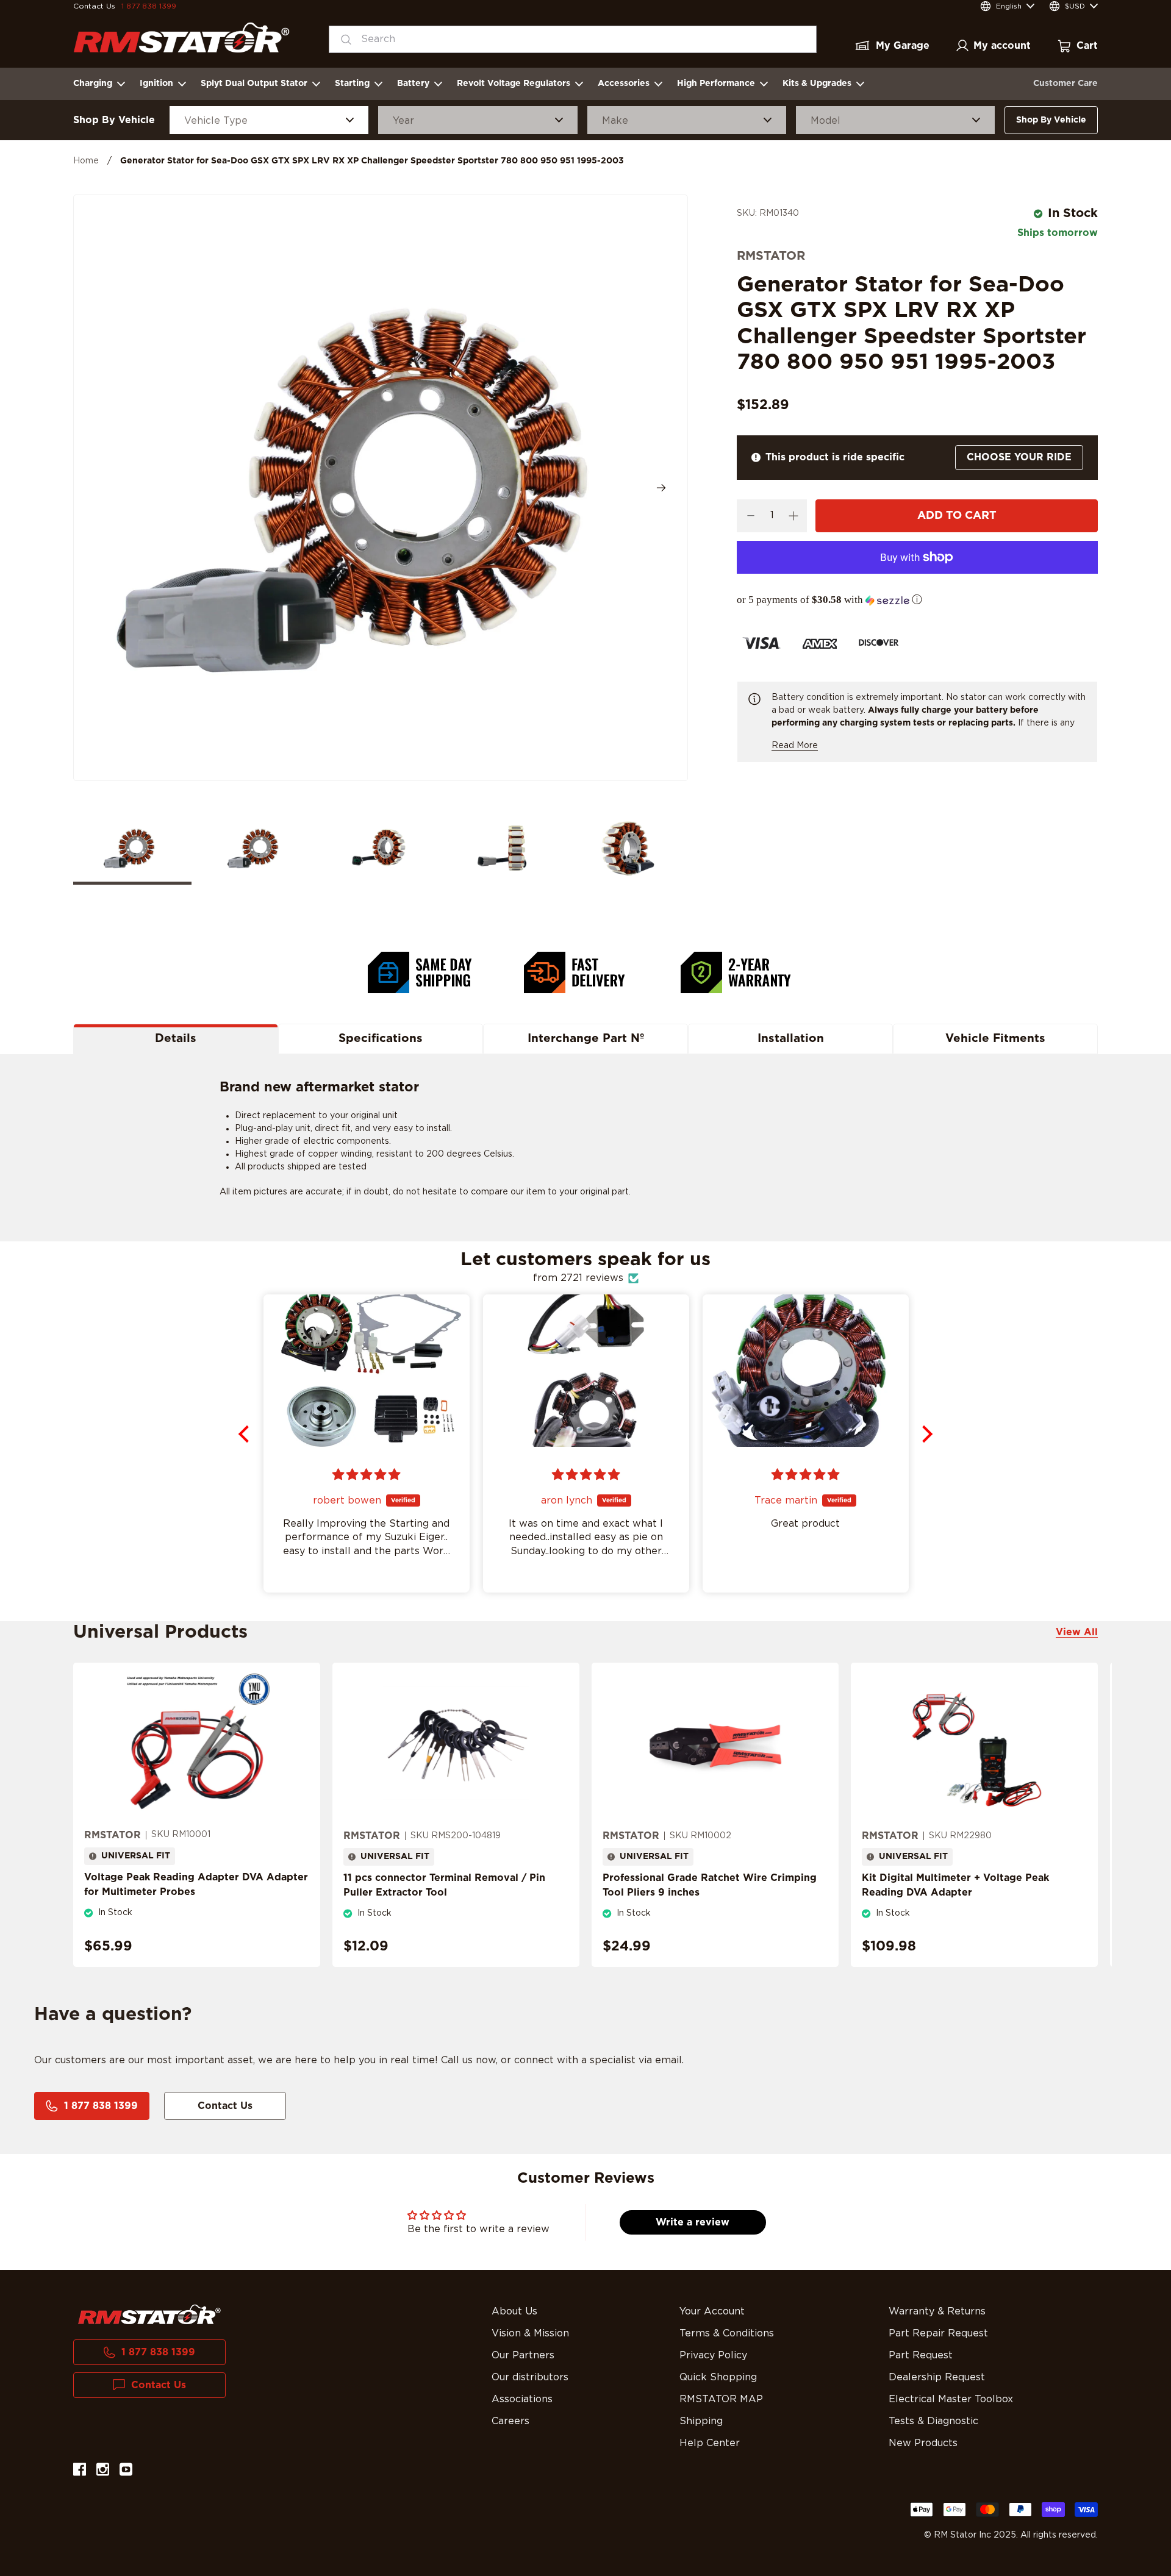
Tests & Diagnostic (933, 2421)
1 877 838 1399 (149, 6)
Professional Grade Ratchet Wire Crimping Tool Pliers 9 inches (710, 1885)
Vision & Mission (530, 2333)
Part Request (921, 2355)
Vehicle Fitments (995, 1039)
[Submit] (342, 39)
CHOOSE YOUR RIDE (1019, 457)
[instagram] (103, 2471)
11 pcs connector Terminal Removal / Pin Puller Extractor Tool (444, 1885)
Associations (522, 2399)
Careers (510, 2421)
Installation (791, 1039)
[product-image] (197, 1745)
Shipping (701, 2421)
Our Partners (523, 2355)
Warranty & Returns (937, 2311)
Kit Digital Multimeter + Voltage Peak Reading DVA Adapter (955, 1885)
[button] (917, 600)
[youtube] (126, 2471)
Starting (352, 84)
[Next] (661, 488)
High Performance (716, 84)
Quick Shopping (718, 2377)
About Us (514, 2311)
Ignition (156, 84)
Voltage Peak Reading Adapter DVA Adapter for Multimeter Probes (196, 1885)
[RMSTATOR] (181, 37)
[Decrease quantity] (750, 516)
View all (1077, 1632)
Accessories (624, 84)
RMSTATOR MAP (721, 2399)
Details (176, 1039)
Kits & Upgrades (817, 84)
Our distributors (530, 2377)
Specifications (381, 1039)
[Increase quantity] (793, 516)
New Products (923, 2443)
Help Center (710, 2443)
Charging (93, 84)
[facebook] (80, 2471)
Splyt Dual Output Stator (254, 84)
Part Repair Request (938, 2333)
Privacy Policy (713, 2355)
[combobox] (573, 39)
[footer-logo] (149, 2314)
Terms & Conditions (727, 2333)
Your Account (712, 2311)
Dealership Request (937, 2377)
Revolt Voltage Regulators (514, 84)
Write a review (693, 2222)
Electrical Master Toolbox (951, 2399)
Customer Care (1065, 84)
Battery (413, 84)
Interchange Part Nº (586, 1039)
